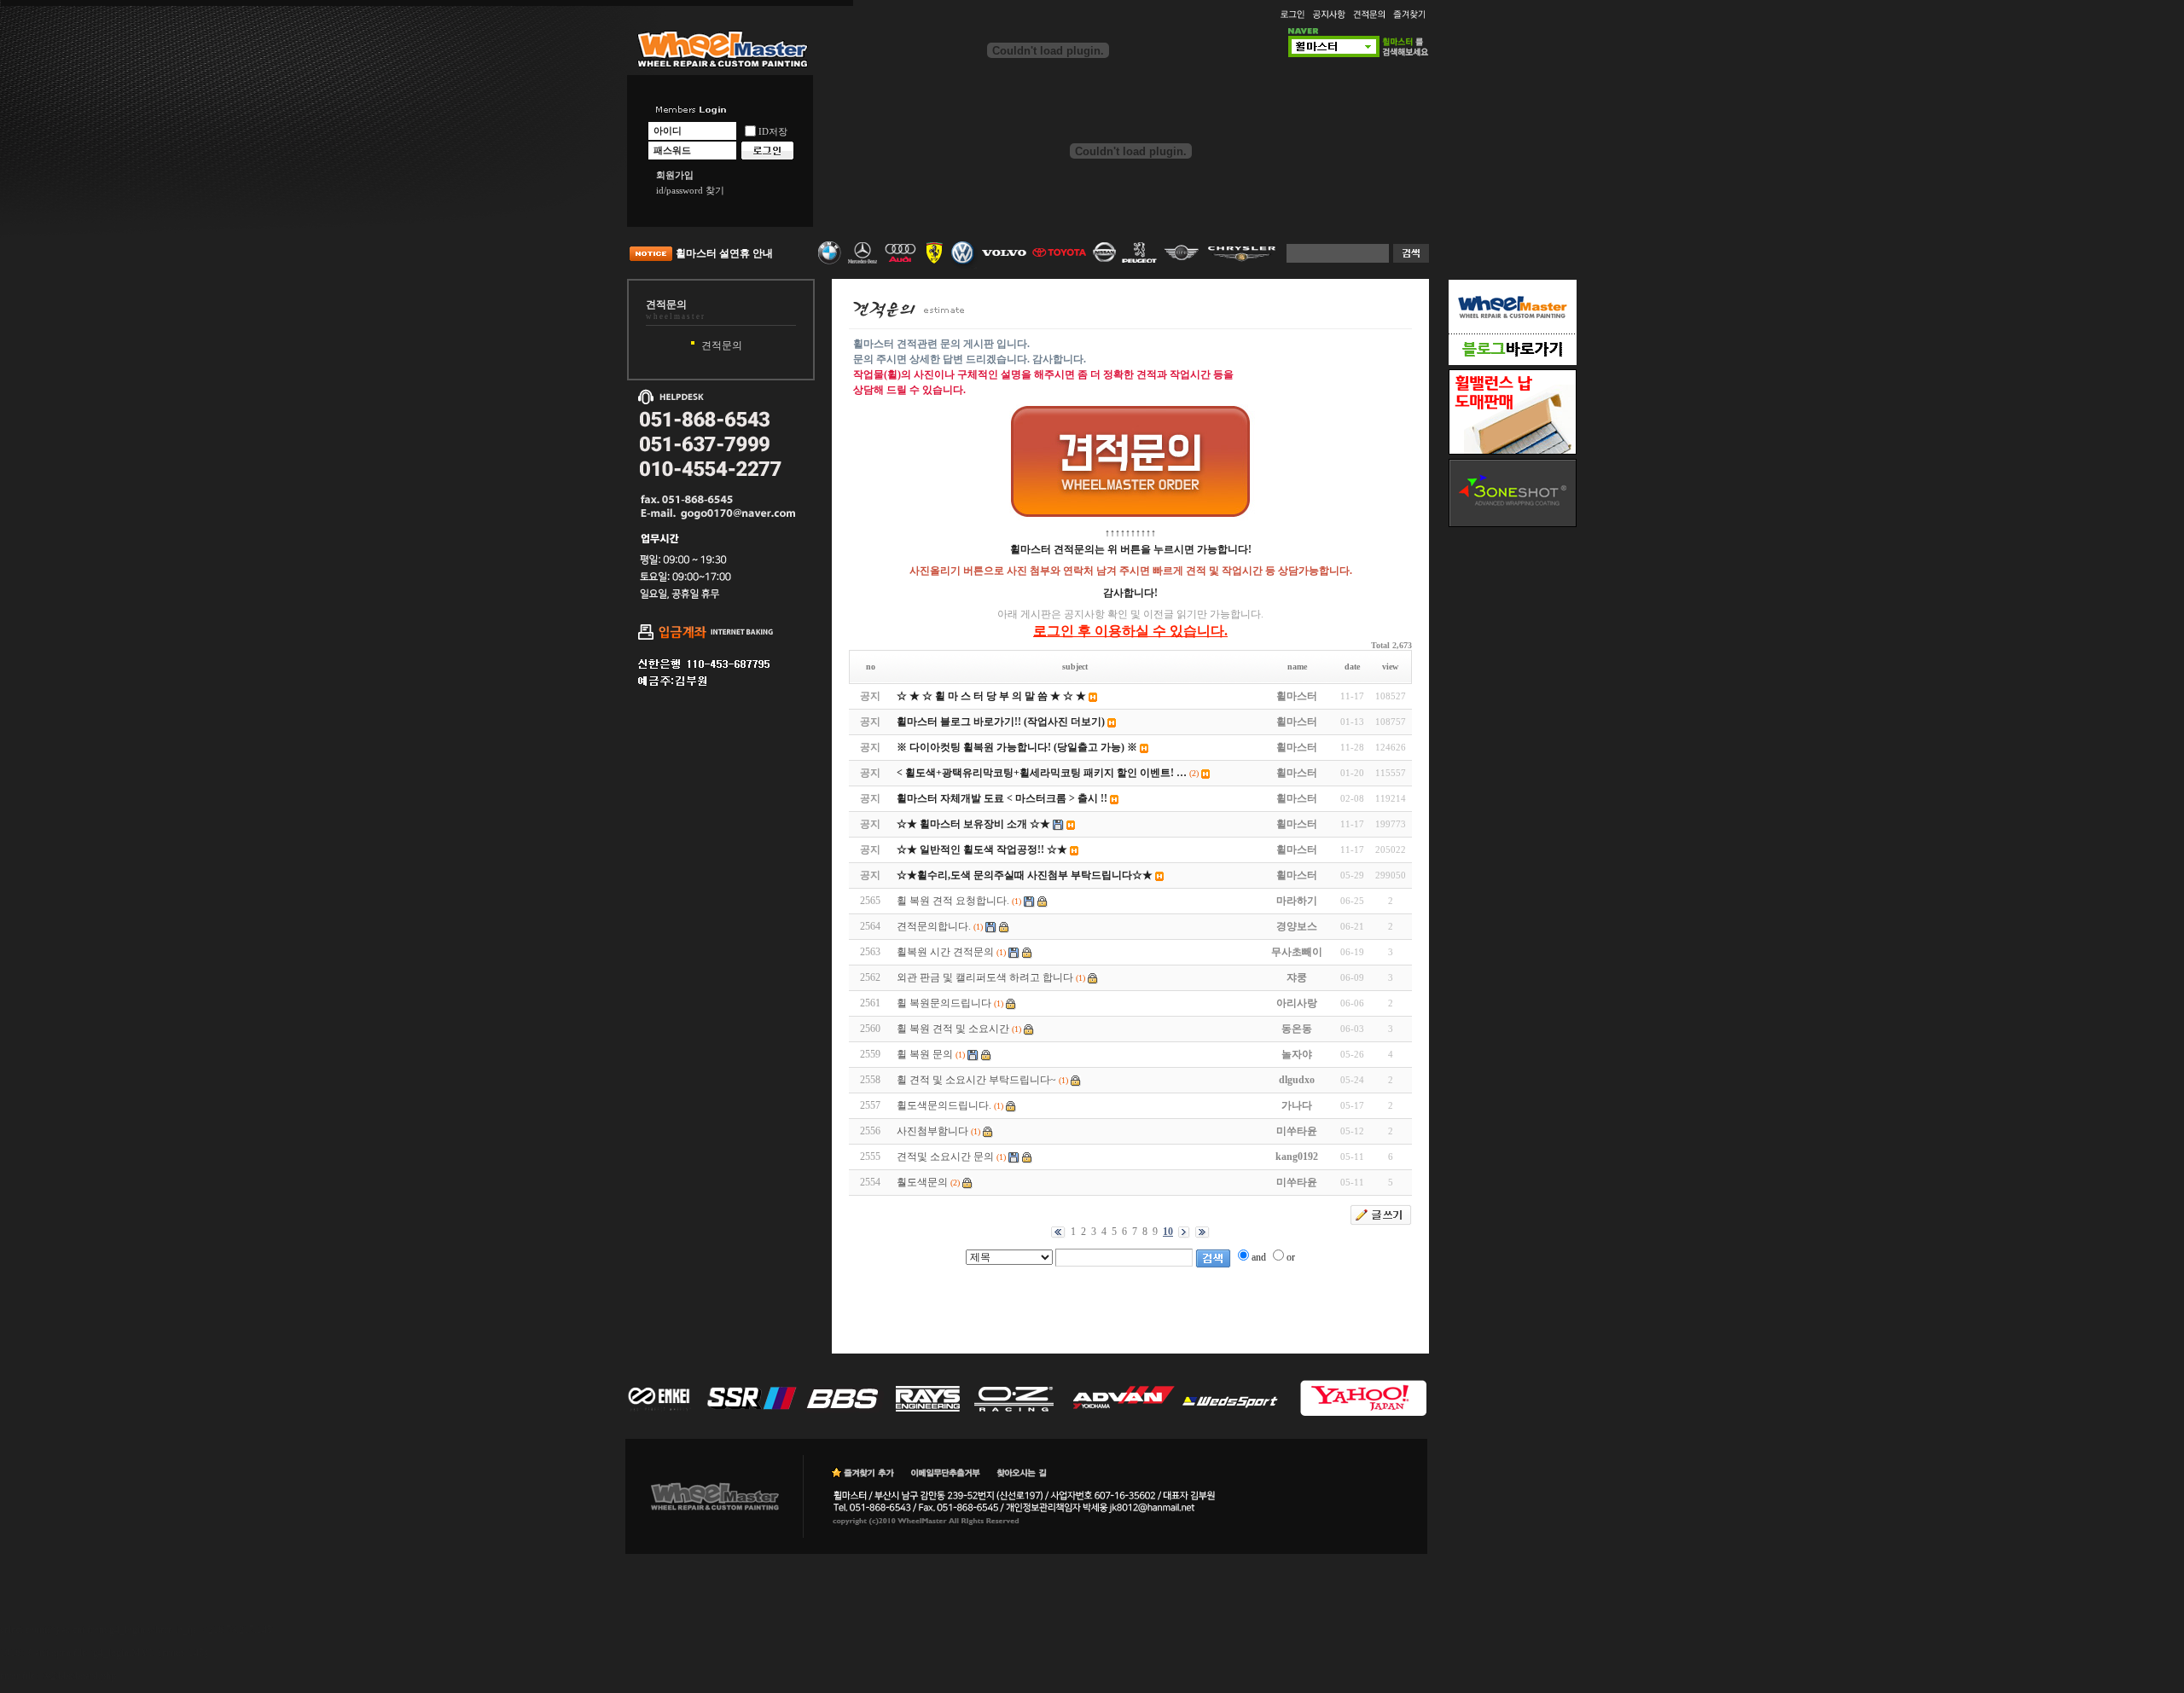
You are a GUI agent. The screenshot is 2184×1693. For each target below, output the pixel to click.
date (1352, 667)
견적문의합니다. (934, 926)
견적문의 (722, 345)
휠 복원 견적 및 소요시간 (953, 1029)
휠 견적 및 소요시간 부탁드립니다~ (976, 1080)
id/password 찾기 (690, 190)
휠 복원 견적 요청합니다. (953, 901)
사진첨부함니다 (932, 1131)
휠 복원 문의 (925, 1054)
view (1390, 667)
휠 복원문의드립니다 (944, 1003)
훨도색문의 (922, 1182)
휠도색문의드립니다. (944, 1105)
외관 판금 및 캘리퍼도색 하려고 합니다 (985, 977)
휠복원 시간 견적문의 (945, 952)
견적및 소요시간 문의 (945, 1157)
